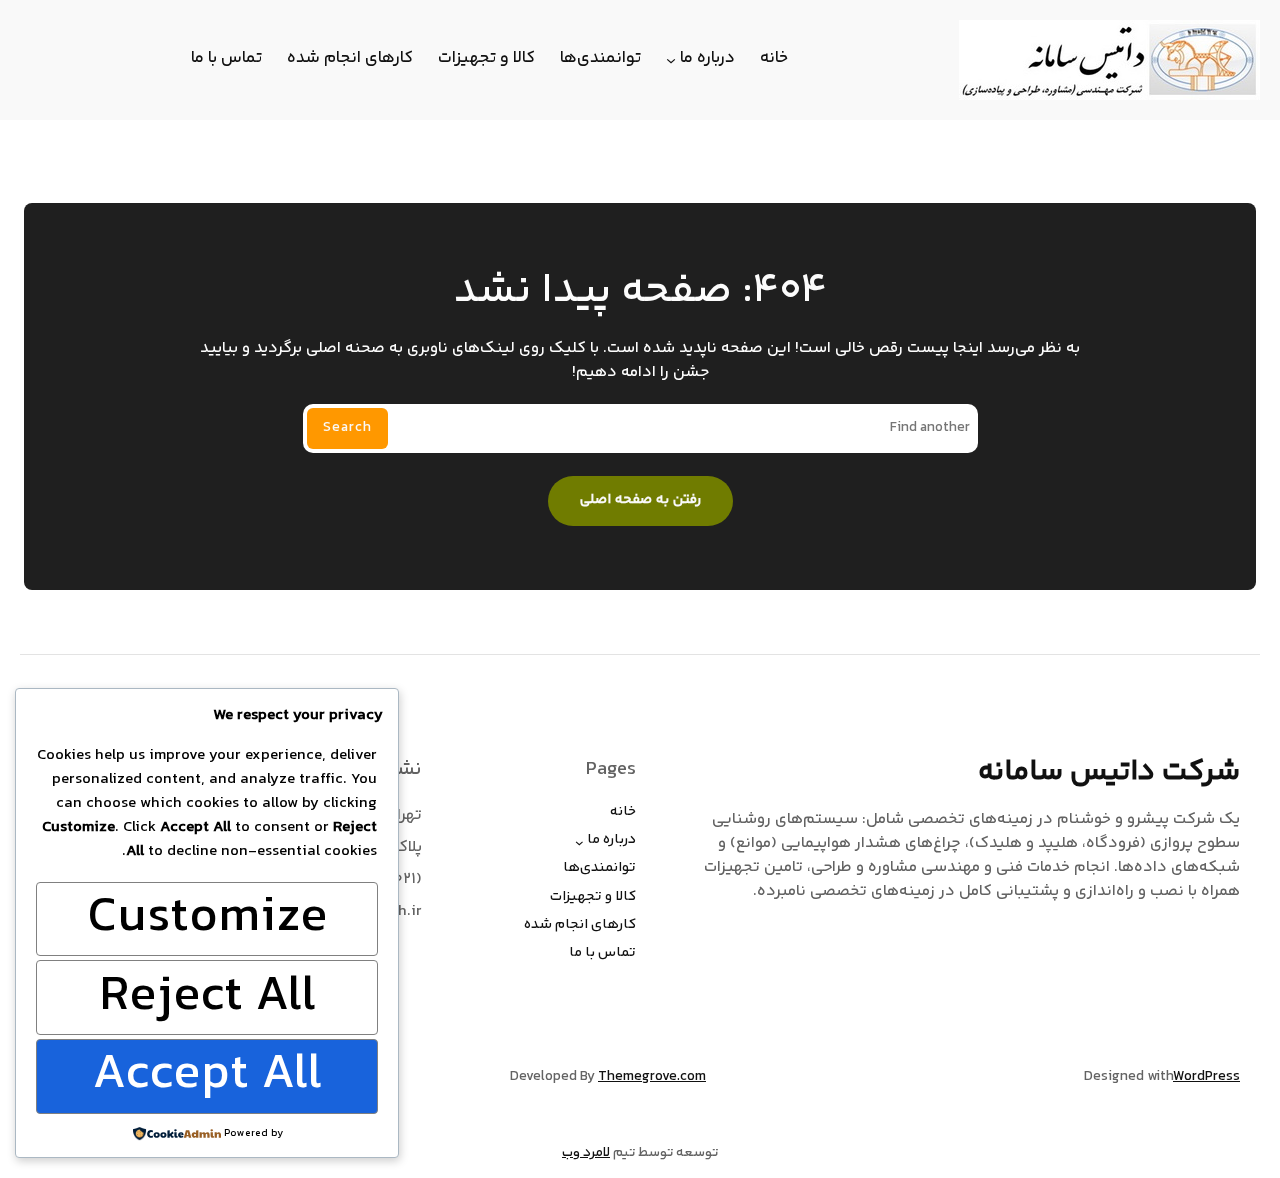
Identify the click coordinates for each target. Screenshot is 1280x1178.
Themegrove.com (652, 1077)
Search (347, 428)
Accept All (207, 1076)
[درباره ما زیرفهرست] (671, 60)
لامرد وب (586, 1153)
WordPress (1206, 1077)
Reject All (207, 997)
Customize (207, 919)
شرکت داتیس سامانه (1109, 772)
